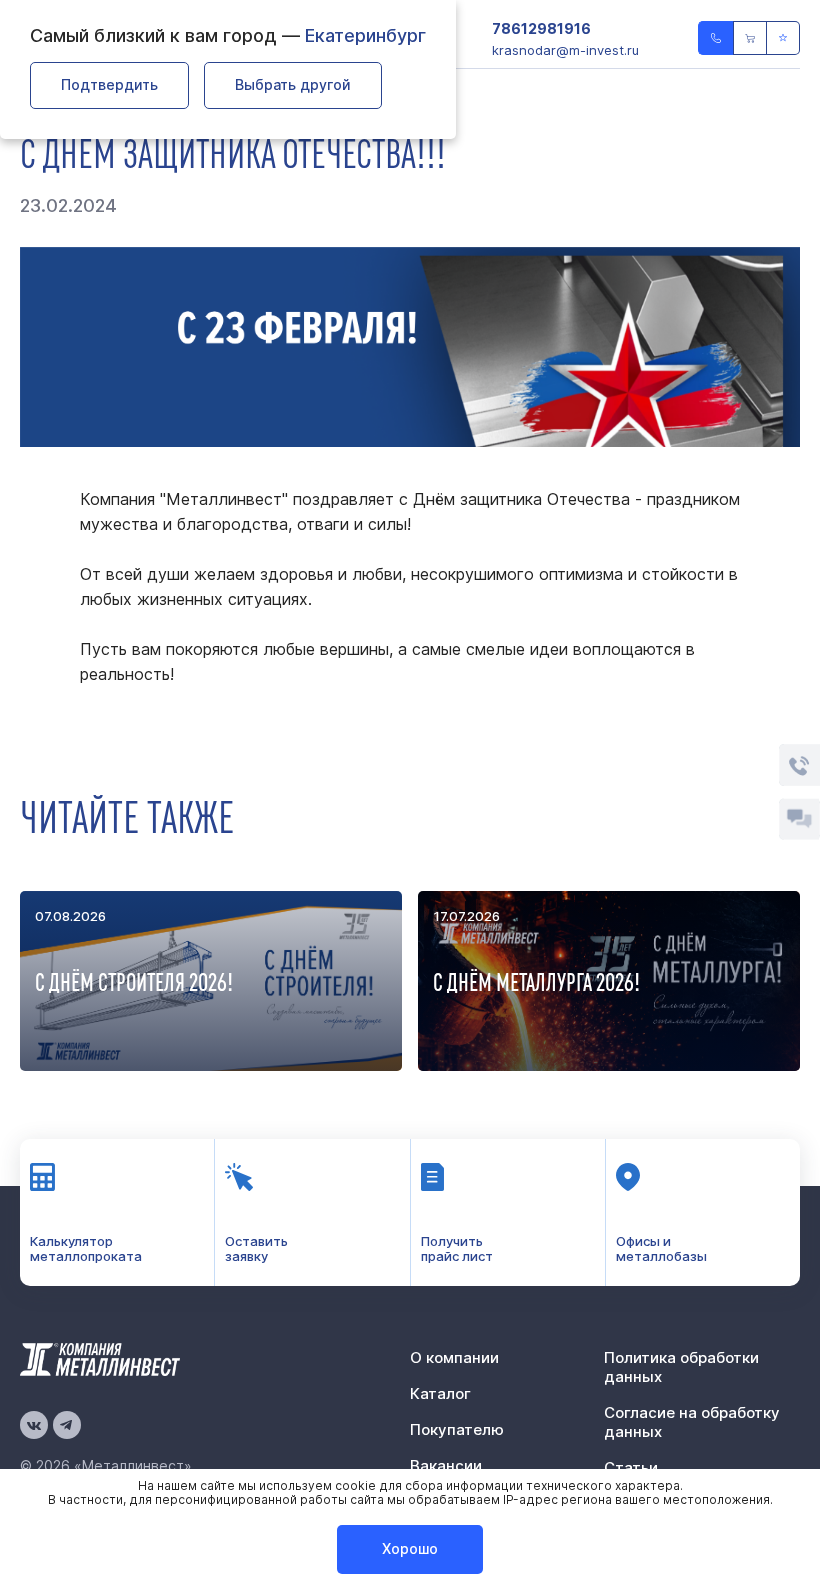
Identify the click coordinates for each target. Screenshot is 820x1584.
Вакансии (446, 1465)
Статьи (631, 1467)
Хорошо (410, 1548)
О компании (454, 1357)
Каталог (440, 1393)
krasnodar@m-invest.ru (565, 50)
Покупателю (457, 1429)
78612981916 (541, 28)
